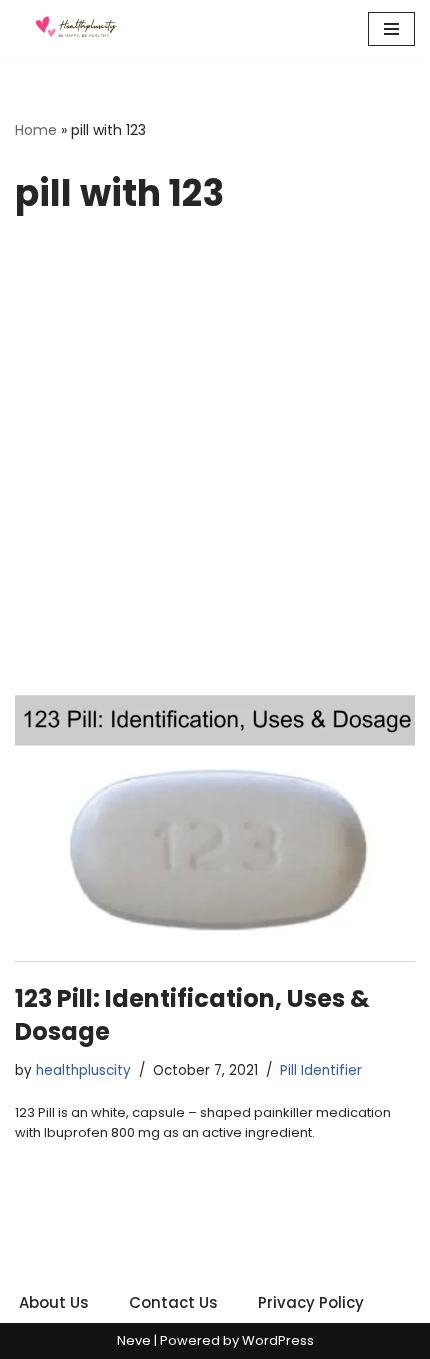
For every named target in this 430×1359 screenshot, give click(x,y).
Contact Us (173, 1302)
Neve (134, 1340)
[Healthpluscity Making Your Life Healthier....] (75, 29)
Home (36, 130)
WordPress (278, 1340)
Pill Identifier (321, 1070)
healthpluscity (83, 1070)
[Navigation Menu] (391, 29)
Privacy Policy (311, 1302)
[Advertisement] (215, 470)
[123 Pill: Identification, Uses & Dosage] (215, 828)
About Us (54, 1302)
